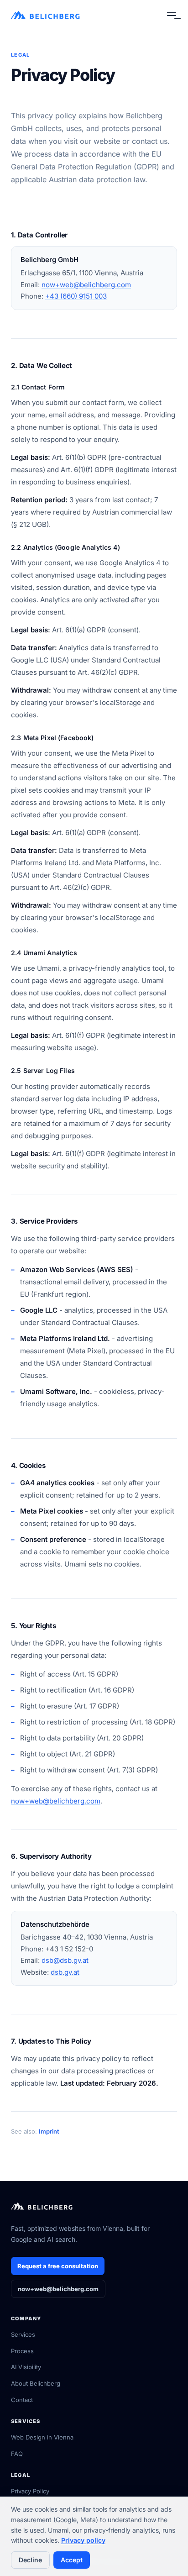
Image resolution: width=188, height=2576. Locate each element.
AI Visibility (26, 2367)
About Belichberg (36, 2383)
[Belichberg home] (46, 16)
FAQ (17, 2454)
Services (23, 2334)
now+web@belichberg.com (86, 285)
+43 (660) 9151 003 (76, 296)
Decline (30, 2560)
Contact (22, 2400)
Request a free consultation (58, 2266)
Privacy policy (83, 2540)
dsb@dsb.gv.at (65, 1960)
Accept (72, 2560)
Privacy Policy (30, 2491)
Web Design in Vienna (42, 2437)
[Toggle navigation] (172, 16)
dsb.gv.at (65, 1972)
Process (22, 2351)
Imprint (49, 2131)
